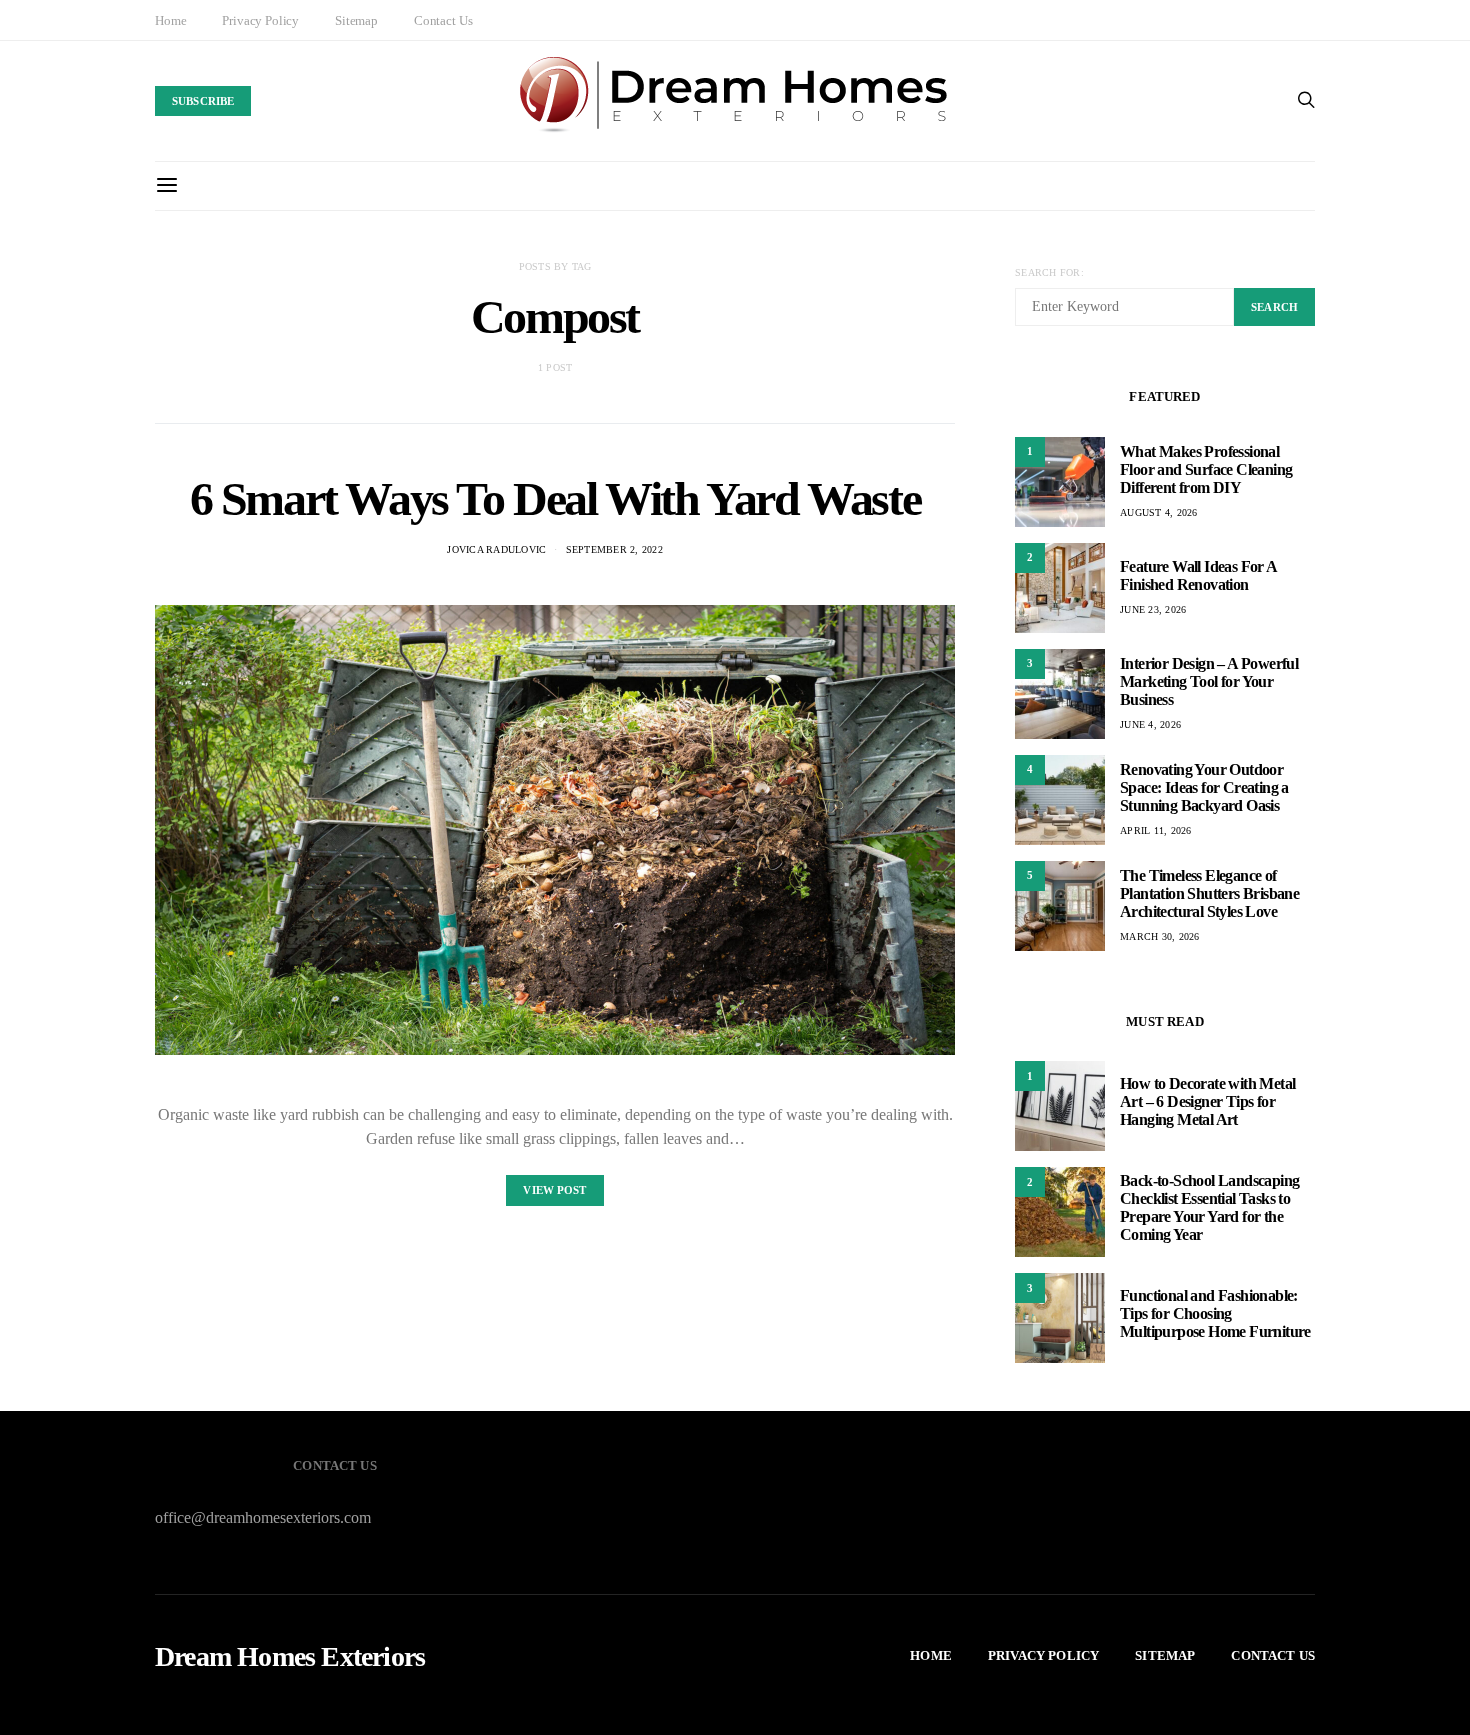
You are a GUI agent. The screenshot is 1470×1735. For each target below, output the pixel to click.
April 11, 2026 (1156, 830)
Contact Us (443, 20)
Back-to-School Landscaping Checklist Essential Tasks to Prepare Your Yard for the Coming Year (1209, 1207)
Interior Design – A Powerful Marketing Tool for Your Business (1209, 681)
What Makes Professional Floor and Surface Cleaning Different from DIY (1206, 469)
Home (170, 20)
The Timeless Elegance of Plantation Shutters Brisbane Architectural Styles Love (1209, 893)
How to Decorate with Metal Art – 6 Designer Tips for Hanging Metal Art (1207, 1101)
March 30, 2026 (1160, 936)
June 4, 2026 (1150, 724)
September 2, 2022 (614, 549)
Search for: (1049, 272)
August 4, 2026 (1159, 512)
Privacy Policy (260, 20)
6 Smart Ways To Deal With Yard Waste (555, 498)
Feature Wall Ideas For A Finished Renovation (1198, 575)
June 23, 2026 (1153, 609)
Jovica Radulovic (496, 549)
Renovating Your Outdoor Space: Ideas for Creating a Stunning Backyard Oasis (1204, 787)
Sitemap (356, 20)
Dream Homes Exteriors (290, 1657)
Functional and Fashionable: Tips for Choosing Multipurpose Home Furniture (1215, 1313)
